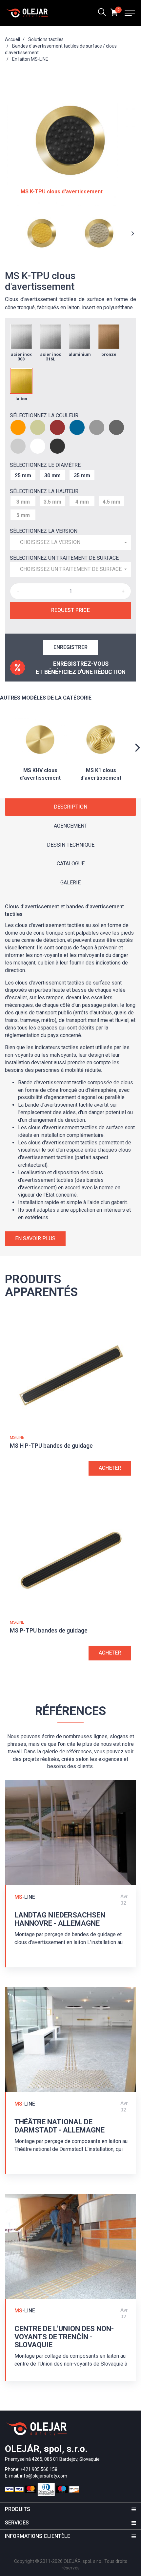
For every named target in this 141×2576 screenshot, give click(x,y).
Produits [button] (18, 2509)
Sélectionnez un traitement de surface (64, 558)
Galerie (70, 883)
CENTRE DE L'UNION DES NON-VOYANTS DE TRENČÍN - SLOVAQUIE (64, 2337)
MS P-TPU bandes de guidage (49, 1630)
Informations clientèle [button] (38, 2536)
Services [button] (17, 2523)
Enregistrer (70, 647)
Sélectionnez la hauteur (44, 491)
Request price (70, 610)
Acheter (110, 1468)
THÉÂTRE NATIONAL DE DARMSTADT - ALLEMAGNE (60, 2126)
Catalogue (71, 864)
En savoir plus (35, 1238)
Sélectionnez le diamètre (45, 465)
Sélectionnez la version (44, 531)
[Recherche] (102, 13)
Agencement (70, 826)
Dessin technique (71, 845)
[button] (70, 542)
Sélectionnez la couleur (44, 415)
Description (70, 807)
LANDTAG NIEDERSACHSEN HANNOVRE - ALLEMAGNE (60, 1919)
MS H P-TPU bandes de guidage (51, 1446)
